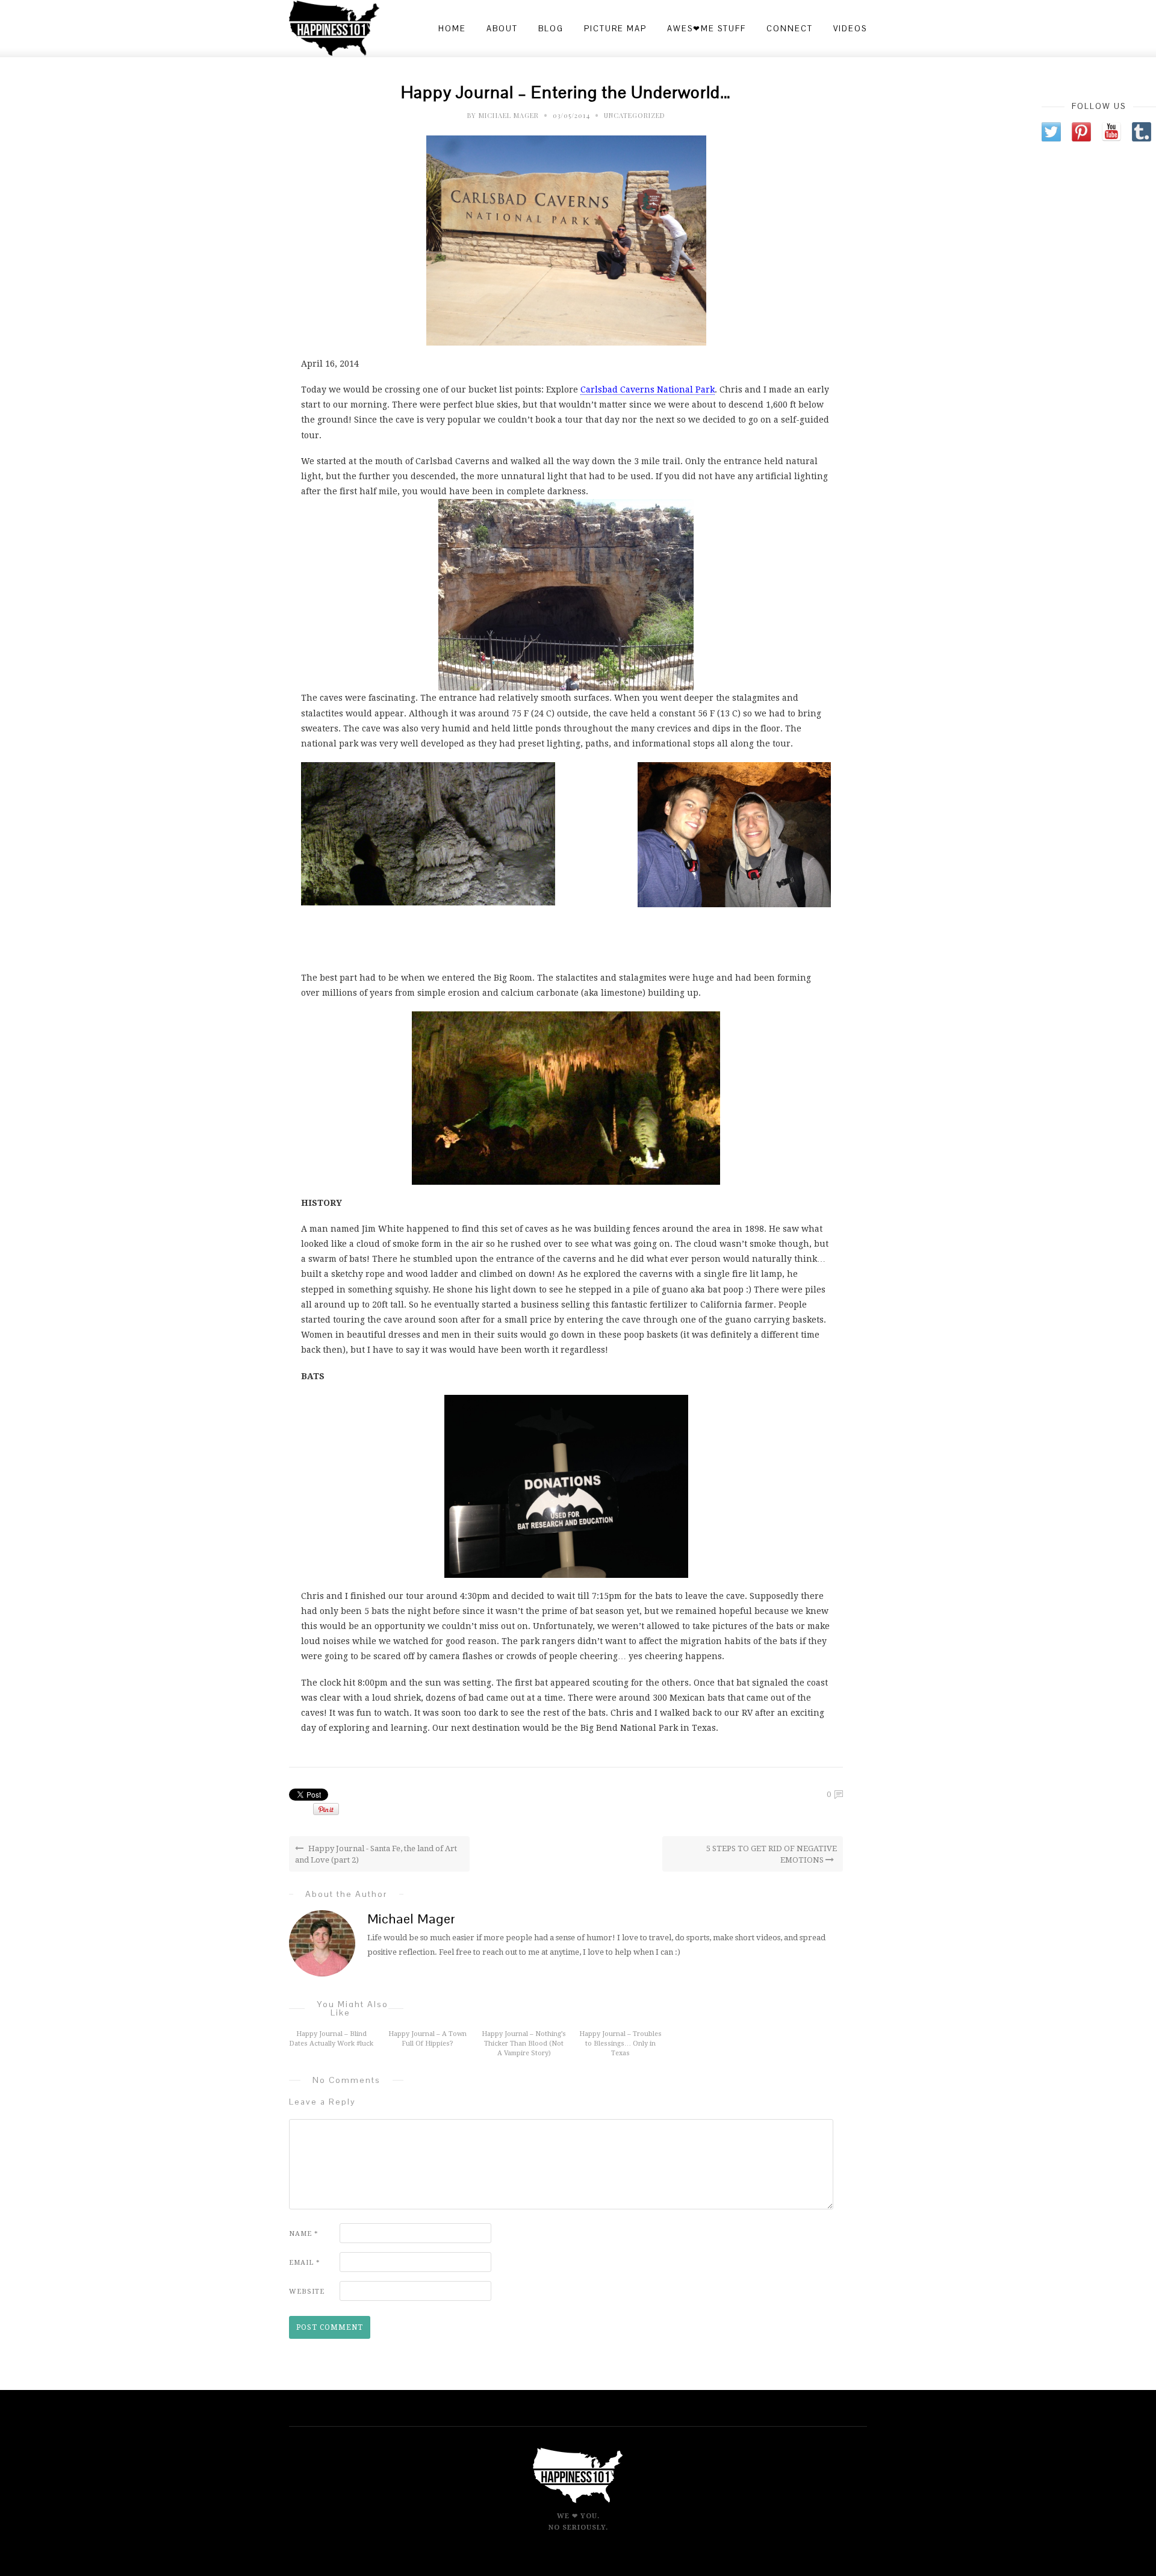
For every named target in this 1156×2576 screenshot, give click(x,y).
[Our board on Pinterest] (1081, 132)
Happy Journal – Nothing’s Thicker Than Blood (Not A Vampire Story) (524, 2044)
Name (304, 2234)
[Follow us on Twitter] (1051, 132)
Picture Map (615, 29)
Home (452, 29)
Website (307, 2292)
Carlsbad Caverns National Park (648, 390)
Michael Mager (509, 115)
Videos (850, 29)
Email (305, 2263)
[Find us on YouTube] (1111, 132)
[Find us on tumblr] (1142, 132)
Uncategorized (635, 115)
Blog (551, 29)
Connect (790, 29)
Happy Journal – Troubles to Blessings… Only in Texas (620, 2044)
